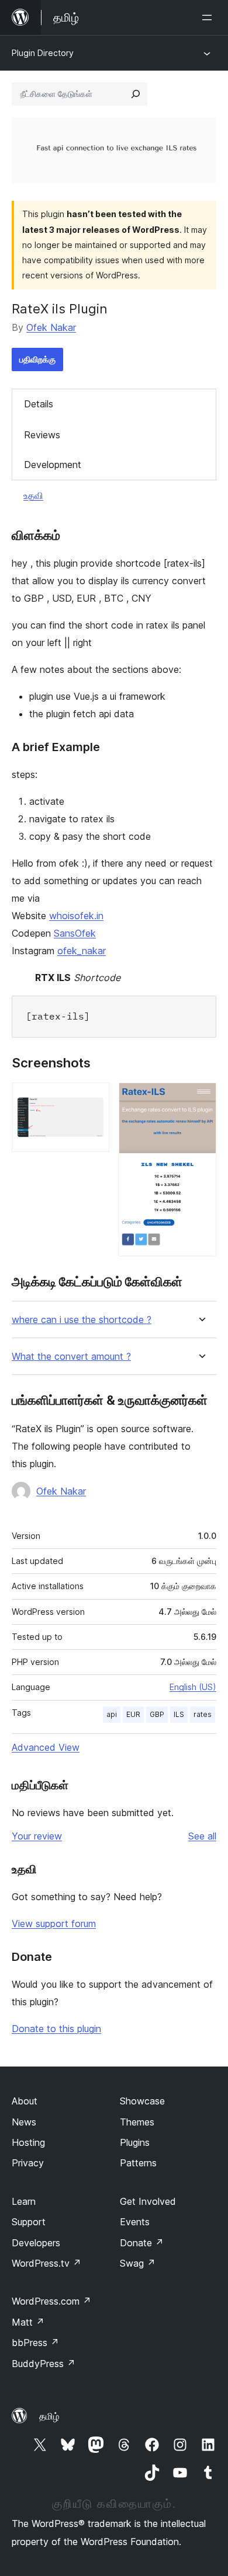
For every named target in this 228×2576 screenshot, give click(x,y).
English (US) (193, 1687)
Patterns (138, 2163)
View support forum (54, 1924)
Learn (24, 2201)
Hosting (28, 2142)
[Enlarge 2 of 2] (201, 1098)
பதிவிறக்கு (37, 359)
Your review (37, 1836)
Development (53, 465)
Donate (142, 2243)
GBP (157, 1714)
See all (202, 1836)
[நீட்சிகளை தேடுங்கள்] (136, 94)
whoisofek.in (76, 916)
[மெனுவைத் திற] (209, 18)
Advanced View (46, 1747)
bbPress (35, 2343)
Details (39, 404)
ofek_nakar (82, 951)
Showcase (142, 2101)
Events (135, 2222)
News (24, 2122)
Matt (28, 2322)
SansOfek (75, 933)
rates (203, 1714)
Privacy (28, 2163)
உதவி (33, 495)
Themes (137, 2122)
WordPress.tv (46, 2263)
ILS (179, 1714)
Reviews (42, 435)
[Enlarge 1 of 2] (94, 1098)
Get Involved (148, 2201)
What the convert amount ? (71, 1357)
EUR (133, 1714)
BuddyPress (44, 2364)
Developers (36, 2243)
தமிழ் (49, 2416)
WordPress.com (51, 2301)
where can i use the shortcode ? (82, 1320)
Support (29, 2222)
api (112, 1714)
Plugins (135, 2142)
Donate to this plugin (56, 2029)
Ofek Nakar (51, 327)
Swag (138, 2263)
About (25, 2101)
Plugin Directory (43, 53)
